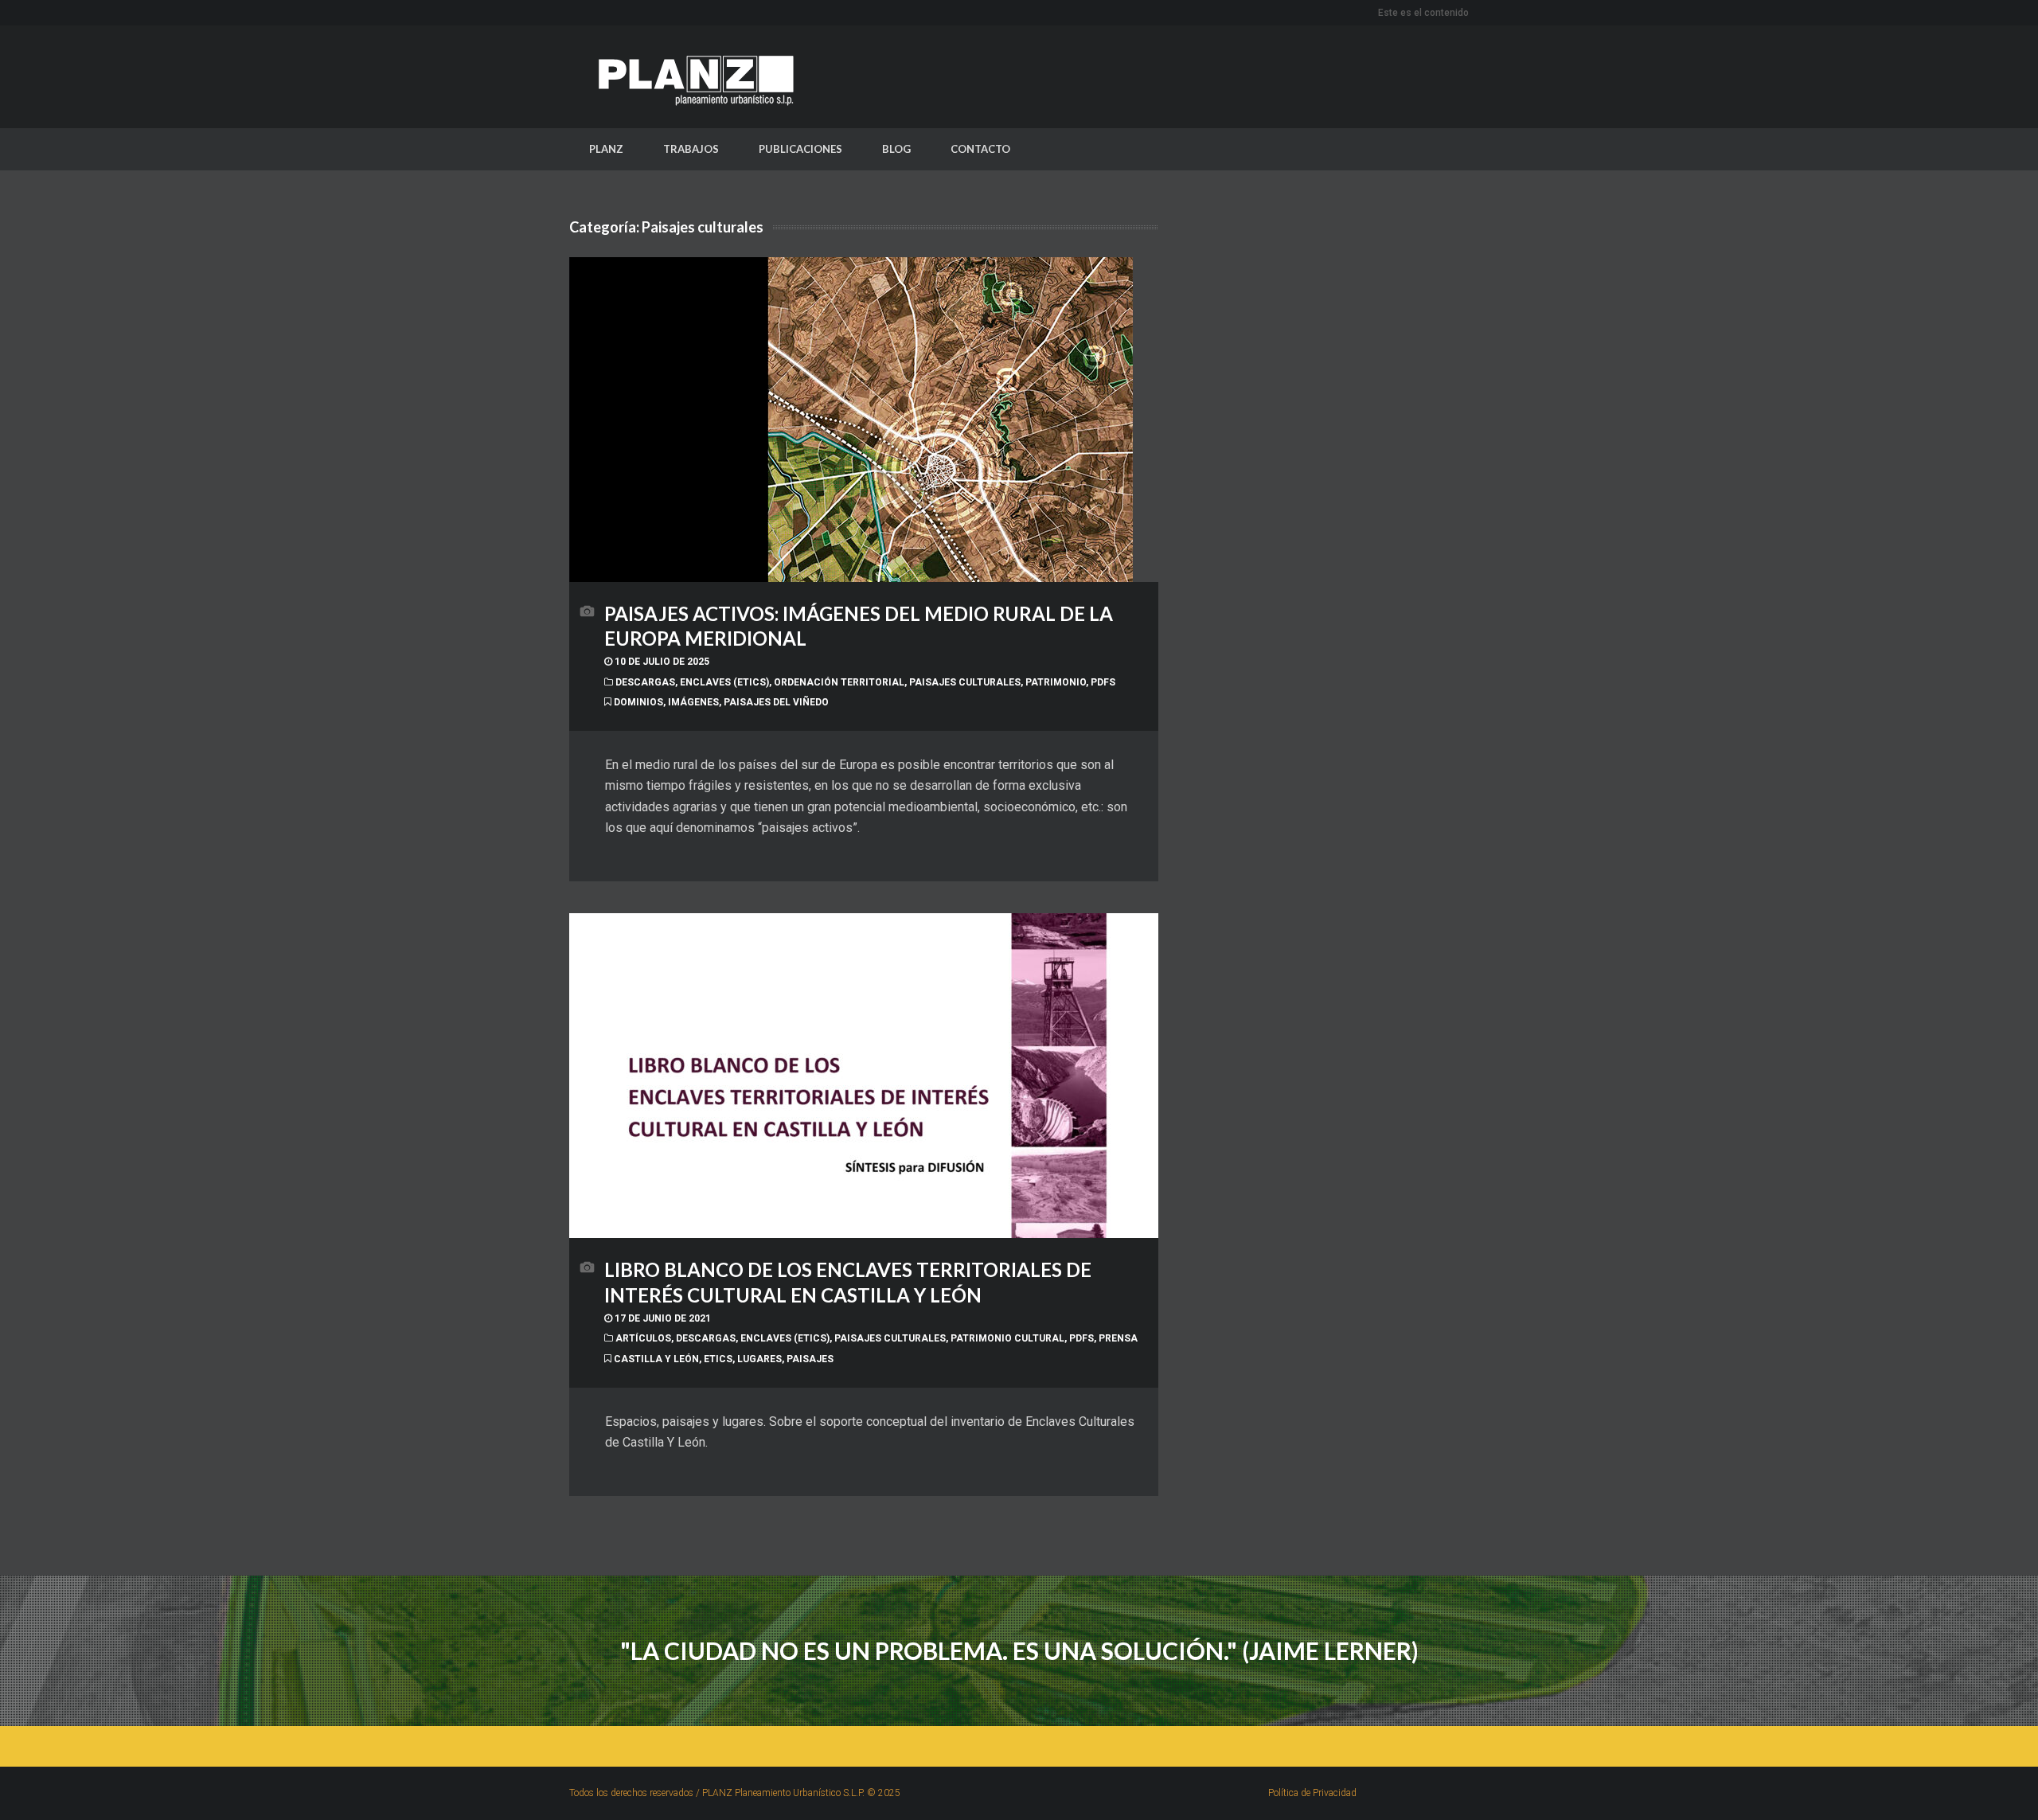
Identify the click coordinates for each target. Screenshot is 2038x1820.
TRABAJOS (691, 149)
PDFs (1103, 682)
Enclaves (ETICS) (724, 682)
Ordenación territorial (839, 682)
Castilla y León (656, 1359)
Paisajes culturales (965, 682)
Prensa (1118, 1338)
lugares (759, 1359)
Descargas (645, 682)
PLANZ (606, 149)
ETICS (718, 1359)
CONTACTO (980, 149)
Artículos (643, 1338)
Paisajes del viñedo (776, 702)
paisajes (810, 1359)
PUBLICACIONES (800, 149)
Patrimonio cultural (1007, 1338)
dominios (638, 702)
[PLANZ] (689, 77)
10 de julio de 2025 (661, 662)
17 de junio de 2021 (662, 1318)
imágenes (693, 702)
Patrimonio (1056, 682)
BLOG (896, 149)
